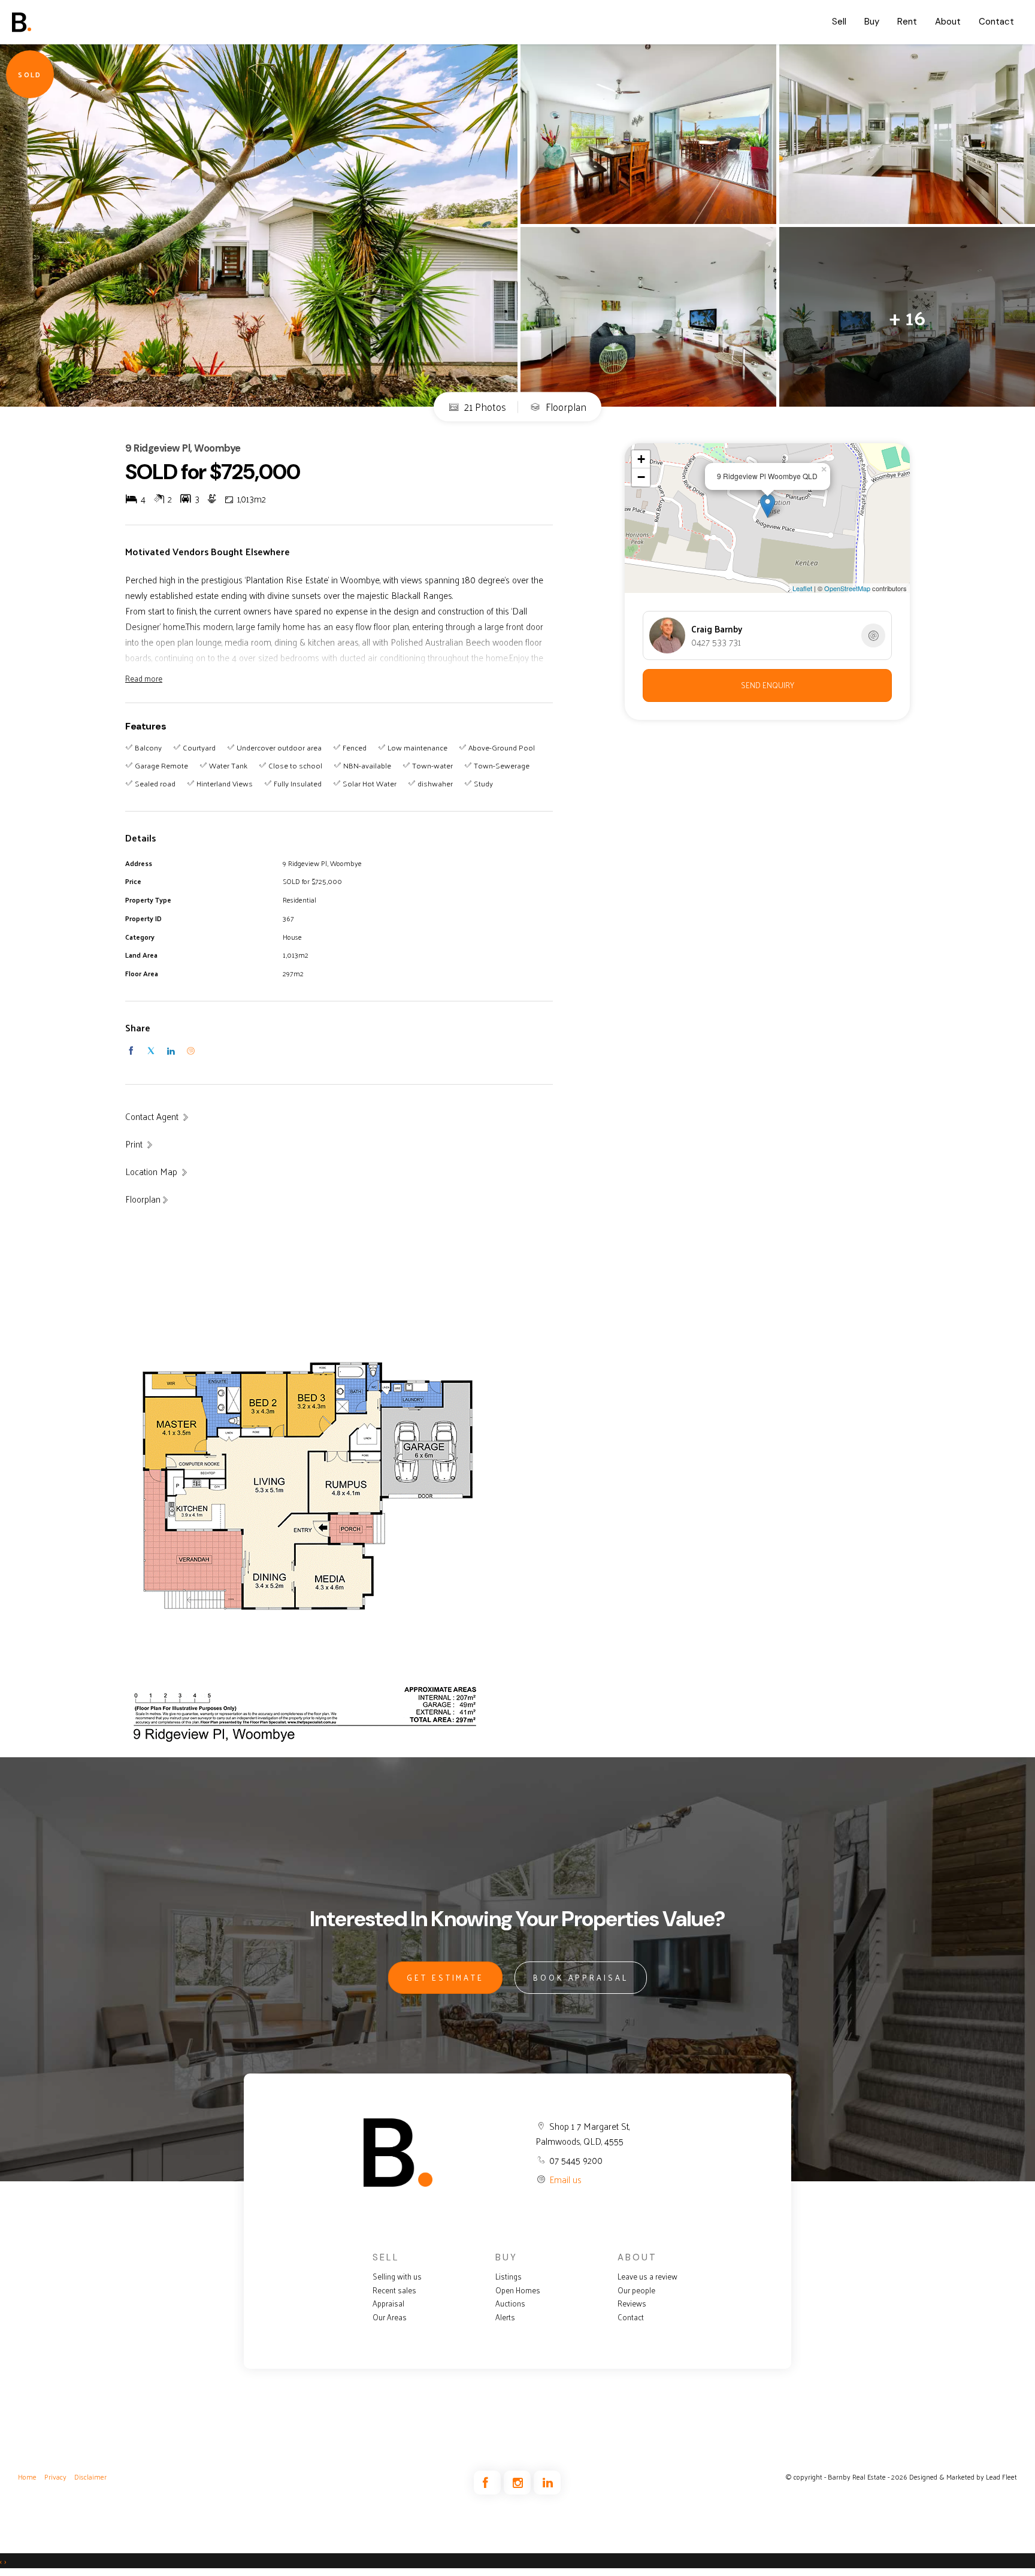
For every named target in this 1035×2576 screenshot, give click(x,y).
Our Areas (390, 2317)
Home (27, 2477)
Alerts (505, 2317)
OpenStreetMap (847, 588)
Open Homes (518, 2290)
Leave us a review (647, 2277)
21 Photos (484, 407)
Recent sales (394, 2290)
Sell (839, 22)
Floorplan (565, 407)
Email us (565, 2179)
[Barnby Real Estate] (57, 22)
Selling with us (397, 2277)
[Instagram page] (519, 2483)
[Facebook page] (489, 2483)
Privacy (55, 2477)
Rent (907, 22)
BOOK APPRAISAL (581, 1977)
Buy (872, 22)
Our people (636, 2290)
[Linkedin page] (547, 2483)
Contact (996, 22)
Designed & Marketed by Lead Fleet (963, 2477)
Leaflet (802, 588)
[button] (140, 1144)
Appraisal (388, 2303)
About (948, 22)
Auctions (510, 2303)
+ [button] (641, 459)
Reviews (632, 2303)
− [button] (641, 477)
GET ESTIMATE (445, 1977)
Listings (509, 2277)
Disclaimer (90, 2477)
